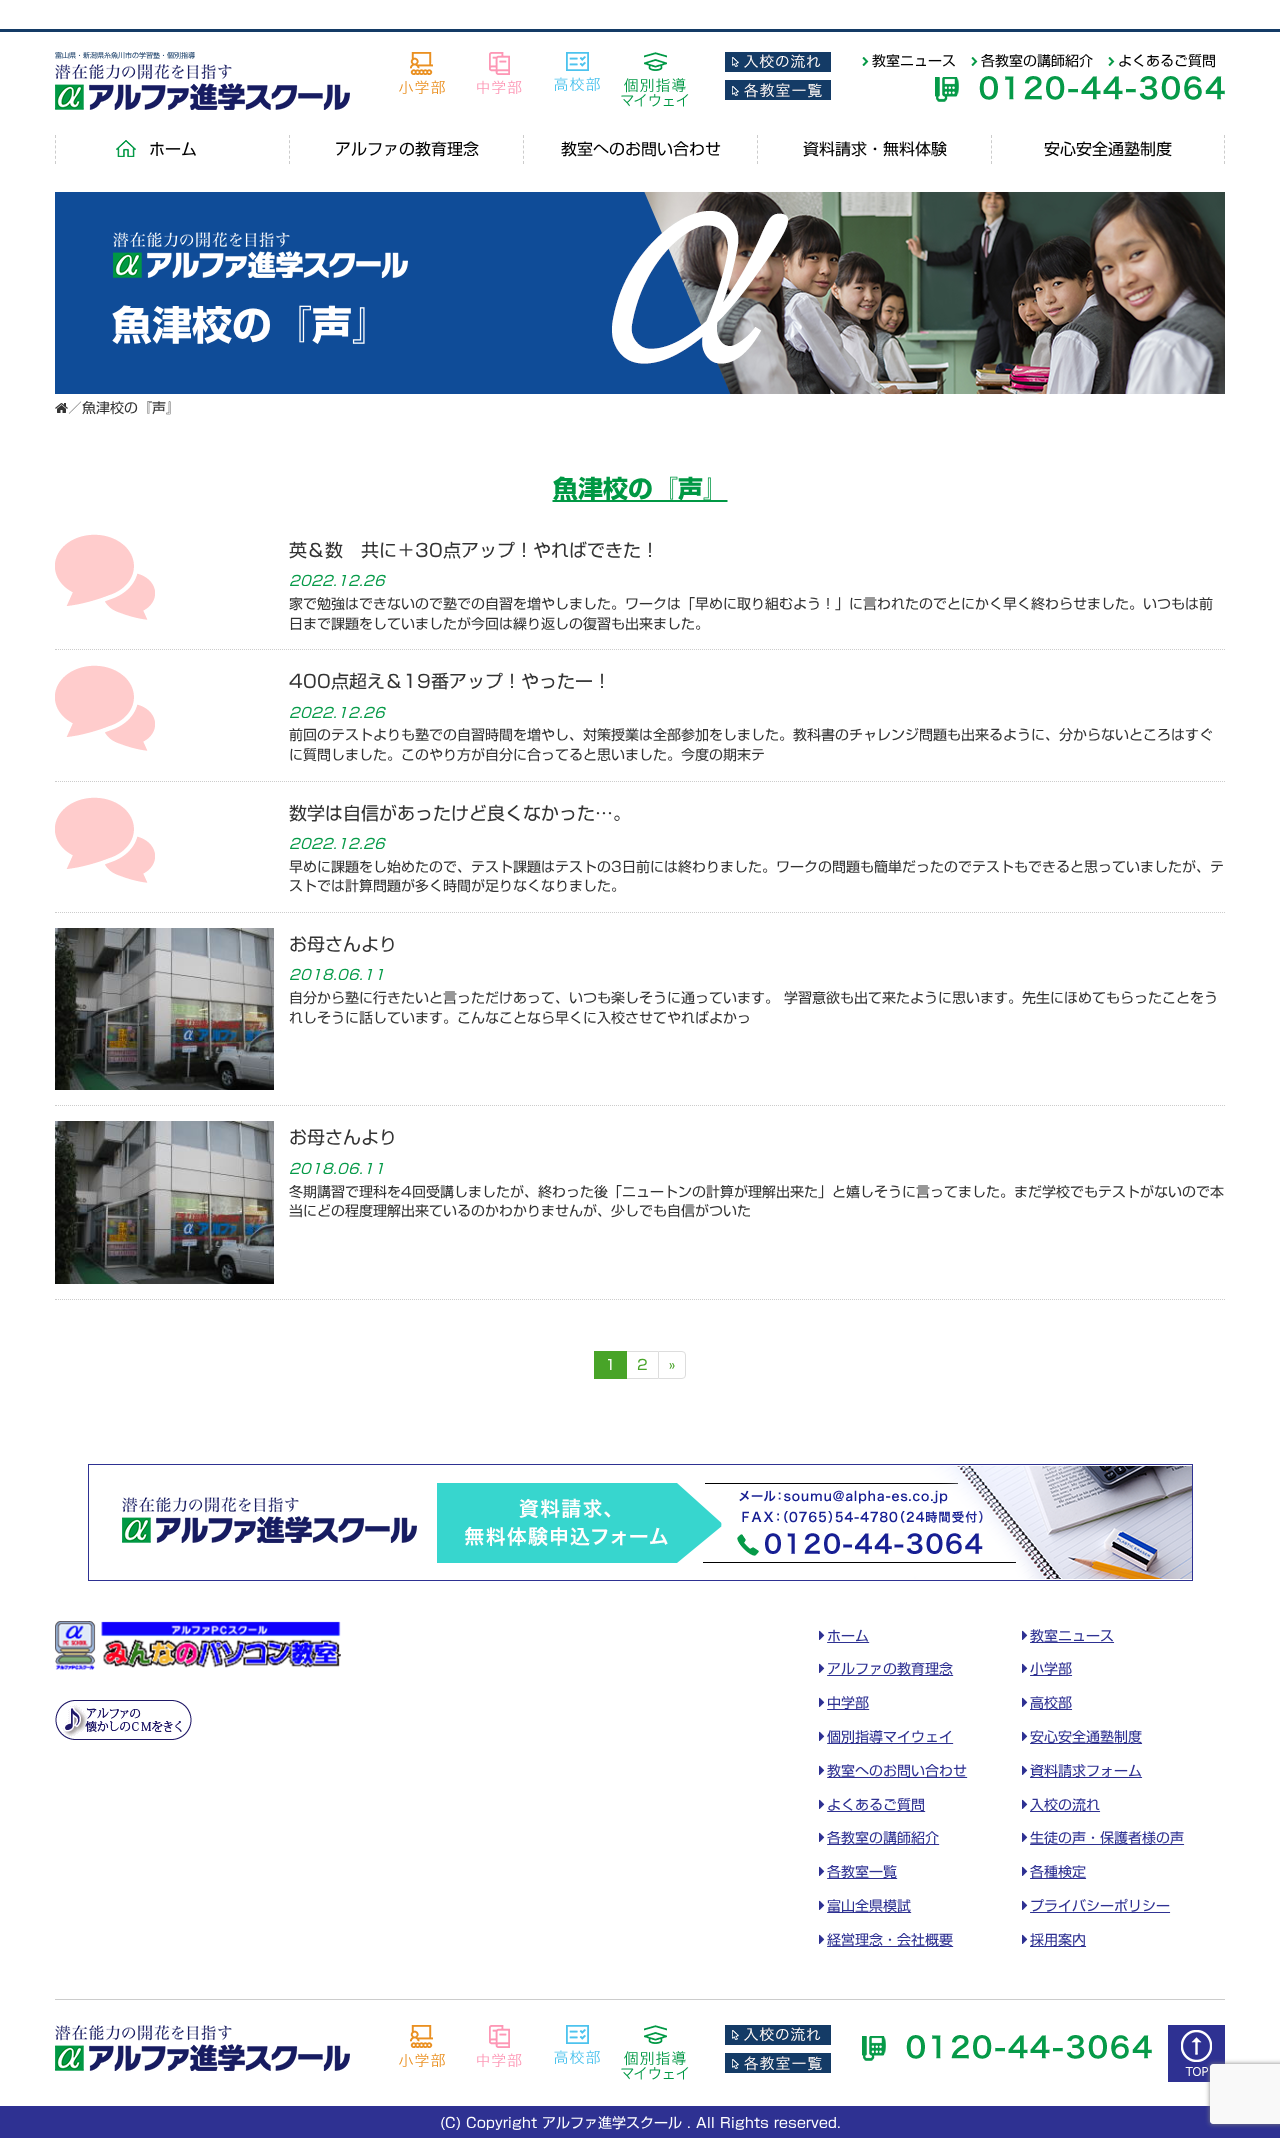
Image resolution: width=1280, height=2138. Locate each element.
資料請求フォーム (1086, 1771)
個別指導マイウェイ (890, 1737)
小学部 (1051, 1669)
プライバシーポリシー (1100, 1906)
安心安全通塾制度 (1108, 149)
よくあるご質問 (1167, 61)
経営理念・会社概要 (890, 1940)
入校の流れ (1065, 1805)
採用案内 (1058, 1940)
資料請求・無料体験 (875, 149)
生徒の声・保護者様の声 (1107, 1838)
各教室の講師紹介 (1037, 61)
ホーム (173, 149)
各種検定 (1058, 1872)
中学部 (848, 1703)
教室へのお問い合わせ (641, 149)
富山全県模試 (869, 1906)
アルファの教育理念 (407, 149)
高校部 (1051, 1703)
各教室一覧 (862, 1872)
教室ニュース (914, 61)
